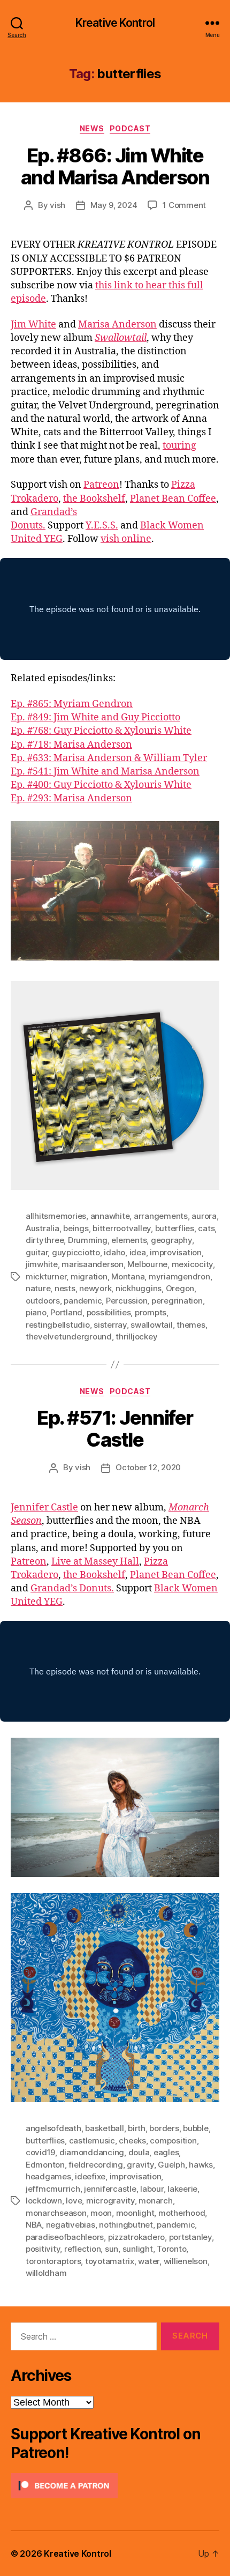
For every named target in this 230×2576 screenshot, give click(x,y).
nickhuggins (139, 1288)
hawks (201, 2165)
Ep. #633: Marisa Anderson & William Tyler (109, 758)
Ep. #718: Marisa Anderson (71, 745)
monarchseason (56, 2213)
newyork (95, 1288)
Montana (128, 1276)
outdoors (43, 1301)
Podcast (130, 128)
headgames (48, 2176)
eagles (166, 2152)
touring (179, 446)
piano (36, 1312)
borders (164, 2128)
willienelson (186, 2261)
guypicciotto (76, 1252)
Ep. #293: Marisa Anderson (71, 798)
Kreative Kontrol (115, 23)
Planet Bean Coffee (173, 499)
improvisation (176, 1252)
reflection (82, 2249)
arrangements (161, 1216)
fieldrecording (95, 2165)
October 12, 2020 (148, 1467)
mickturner (46, 1276)
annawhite (110, 1216)
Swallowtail (121, 338)
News (92, 128)
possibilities (109, 1312)
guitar (37, 1252)
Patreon (101, 485)
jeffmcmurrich (53, 2189)
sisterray (110, 1325)
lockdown (44, 2201)
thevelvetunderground (69, 1337)
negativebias (71, 2225)
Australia (43, 1228)
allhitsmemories (56, 1216)
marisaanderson (92, 1264)
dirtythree (45, 1240)
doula (139, 2152)
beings (76, 1228)
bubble (195, 2128)
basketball (104, 2128)
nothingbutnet (126, 2225)
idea (138, 1252)
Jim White (33, 325)
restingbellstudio (58, 1325)
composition (173, 2141)
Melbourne (147, 1264)
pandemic (83, 1301)
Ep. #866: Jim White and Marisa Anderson (115, 166)
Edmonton (45, 2165)
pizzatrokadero (136, 2237)
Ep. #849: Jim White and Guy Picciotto (95, 717)
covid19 (40, 2152)
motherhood (182, 2213)
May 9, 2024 (114, 205)
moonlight (135, 2213)
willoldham (46, 2273)
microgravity (110, 2201)
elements (129, 1240)
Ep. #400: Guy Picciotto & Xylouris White (101, 785)
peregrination (177, 1301)
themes (191, 1325)
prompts (151, 1312)
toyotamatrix (110, 2261)
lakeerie (182, 2189)
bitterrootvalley (122, 1228)
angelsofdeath (53, 2128)
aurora (204, 1216)
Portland (66, 1312)
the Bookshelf (94, 499)
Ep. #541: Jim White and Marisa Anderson (105, 772)
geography (171, 1240)
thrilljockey (136, 1337)
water (149, 2261)
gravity (140, 2165)
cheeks (132, 2141)
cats (206, 1228)
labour (152, 2189)
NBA (34, 2225)
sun (112, 2249)
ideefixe (90, 2176)
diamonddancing (92, 2152)
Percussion (126, 1301)
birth (137, 2128)
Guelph (171, 2165)
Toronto (171, 2249)
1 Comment (184, 205)
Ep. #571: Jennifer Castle (115, 1429)
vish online (126, 539)
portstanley (190, 2237)
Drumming (88, 1240)
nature (38, 1288)
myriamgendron (179, 1276)
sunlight (138, 2249)
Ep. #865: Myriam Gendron (72, 704)
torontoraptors (53, 2261)
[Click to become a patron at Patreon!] (115, 2486)
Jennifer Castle (44, 1507)
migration (89, 1276)
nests (65, 1288)
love (74, 2201)
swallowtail (151, 1325)
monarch (155, 2201)
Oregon (180, 1288)
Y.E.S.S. (102, 526)
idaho (114, 1252)
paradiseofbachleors (65, 2237)
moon (101, 2213)
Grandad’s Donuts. (72, 1588)
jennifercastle (110, 2189)
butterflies (175, 1228)
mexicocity (192, 1264)
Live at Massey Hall (95, 1562)
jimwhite (42, 1264)
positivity (43, 2249)
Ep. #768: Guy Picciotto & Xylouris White (101, 731)
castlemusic (92, 2141)
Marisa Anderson (117, 325)
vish (57, 205)
